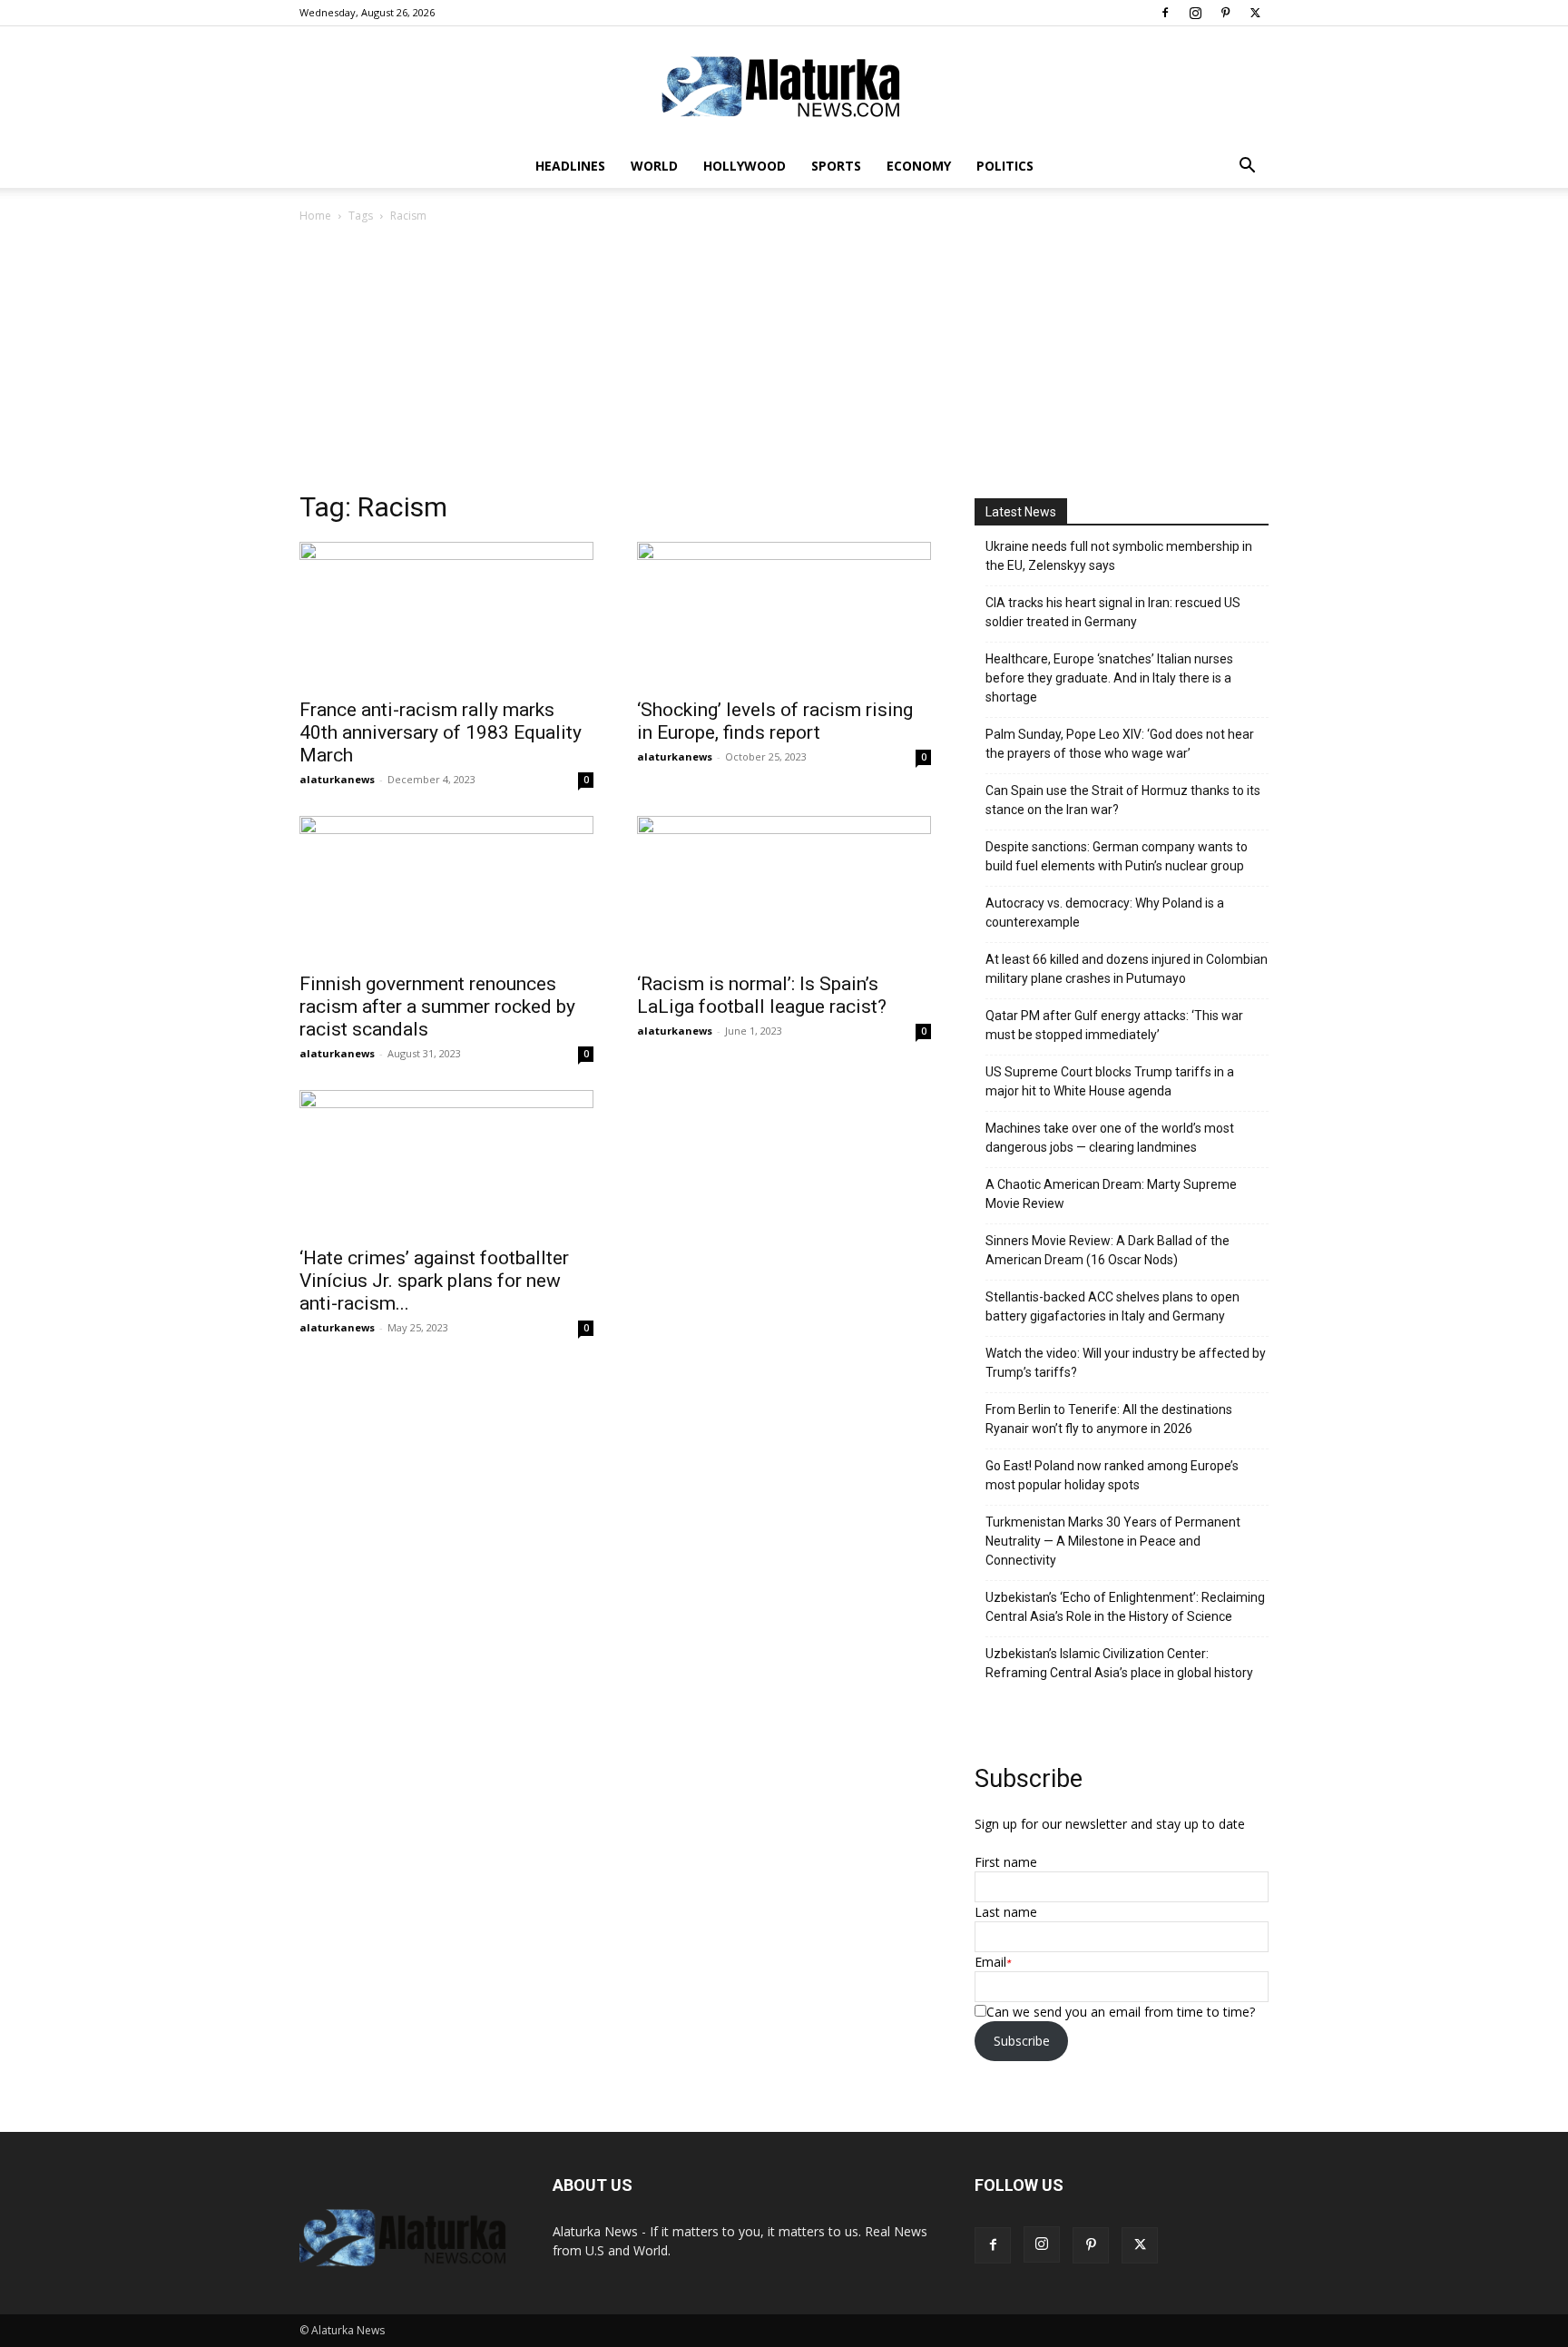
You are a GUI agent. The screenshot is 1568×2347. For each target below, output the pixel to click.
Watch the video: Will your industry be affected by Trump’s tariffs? (1126, 1363)
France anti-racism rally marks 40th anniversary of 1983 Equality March (441, 732)
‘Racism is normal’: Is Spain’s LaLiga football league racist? (762, 995)
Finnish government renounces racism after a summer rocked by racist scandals (437, 1007)
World (654, 166)
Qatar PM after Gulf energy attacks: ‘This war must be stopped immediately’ (1114, 1025)
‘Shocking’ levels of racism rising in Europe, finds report (775, 721)
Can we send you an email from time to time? (1121, 2012)
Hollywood (745, 166)
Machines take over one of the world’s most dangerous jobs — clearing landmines (1110, 1138)
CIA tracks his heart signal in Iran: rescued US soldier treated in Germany (1113, 612)
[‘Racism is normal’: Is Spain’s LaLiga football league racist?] (784, 889)
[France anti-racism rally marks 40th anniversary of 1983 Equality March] (446, 614)
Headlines (570, 166)
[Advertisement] (784, 362)
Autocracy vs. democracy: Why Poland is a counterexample (1105, 913)
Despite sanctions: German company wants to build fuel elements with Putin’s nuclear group (1117, 856)
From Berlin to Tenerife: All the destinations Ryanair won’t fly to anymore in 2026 (1109, 1419)
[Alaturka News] (784, 86)
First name (1006, 1862)
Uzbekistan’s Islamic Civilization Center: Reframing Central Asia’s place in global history (1119, 1663)
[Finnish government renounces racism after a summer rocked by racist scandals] (446, 889)
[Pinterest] (1225, 13)
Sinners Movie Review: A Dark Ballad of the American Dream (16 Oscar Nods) (1107, 1250)
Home (315, 216)
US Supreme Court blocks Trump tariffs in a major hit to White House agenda (1110, 1081)
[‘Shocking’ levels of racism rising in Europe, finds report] (784, 614)
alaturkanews (337, 779)
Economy (919, 166)
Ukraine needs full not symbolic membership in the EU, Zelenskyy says (1119, 556)
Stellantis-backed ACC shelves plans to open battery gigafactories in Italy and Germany (1112, 1306)
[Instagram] (1195, 13)
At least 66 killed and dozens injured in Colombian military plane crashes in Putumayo (1127, 969)
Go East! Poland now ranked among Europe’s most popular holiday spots (1112, 1475)
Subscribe (1022, 2041)
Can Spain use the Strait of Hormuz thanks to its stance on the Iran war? (1123, 800)
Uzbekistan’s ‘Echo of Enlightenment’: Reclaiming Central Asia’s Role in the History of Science (1125, 1607)
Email (990, 1962)
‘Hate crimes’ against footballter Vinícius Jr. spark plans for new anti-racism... (434, 1281)
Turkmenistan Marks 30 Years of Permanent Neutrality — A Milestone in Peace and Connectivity (1113, 1541)
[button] (1247, 167)
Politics (1005, 166)
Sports (836, 166)
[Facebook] (1165, 13)
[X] (1255, 13)
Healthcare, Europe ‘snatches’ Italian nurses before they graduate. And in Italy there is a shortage (1109, 678)
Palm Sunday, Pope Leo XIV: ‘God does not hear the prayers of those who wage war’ (1120, 744)
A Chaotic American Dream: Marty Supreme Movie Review (1111, 1194)
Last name (1006, 1912)
